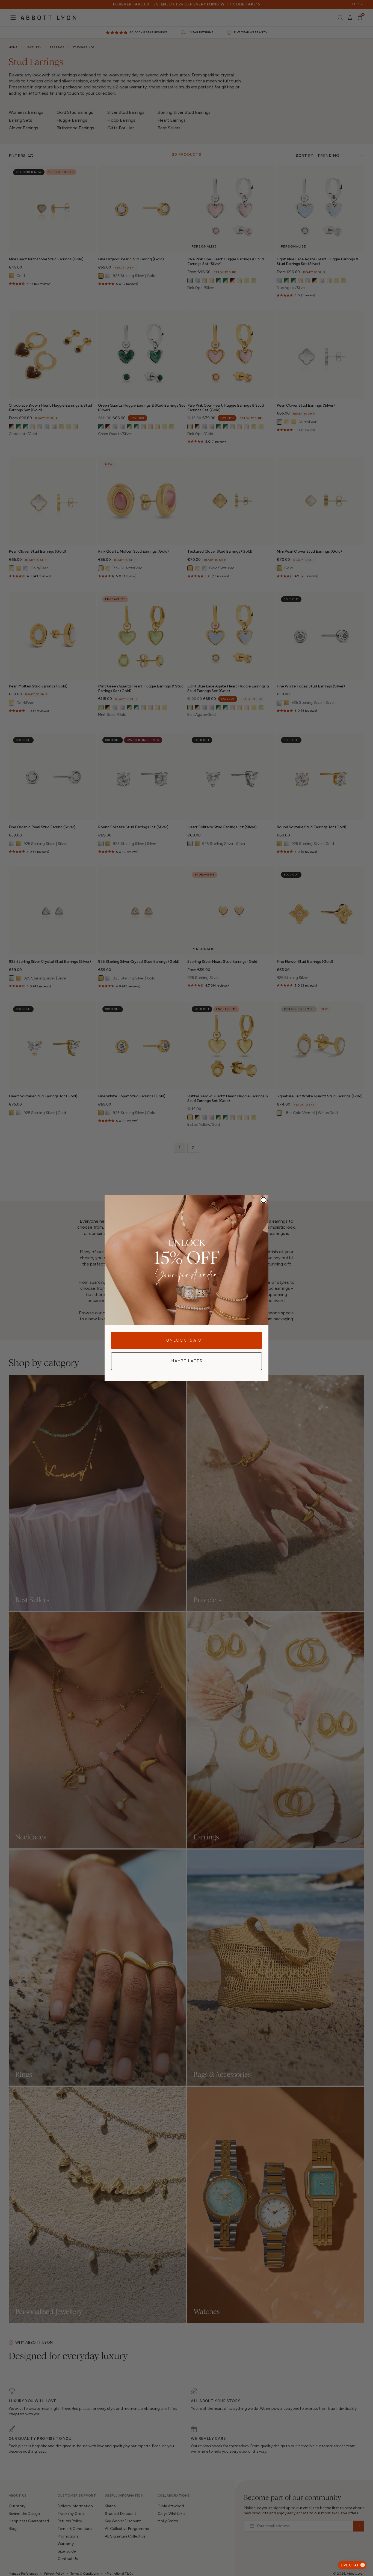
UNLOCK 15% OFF (187, 1340)
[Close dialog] (264, 1200)
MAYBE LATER (187, 1361)
